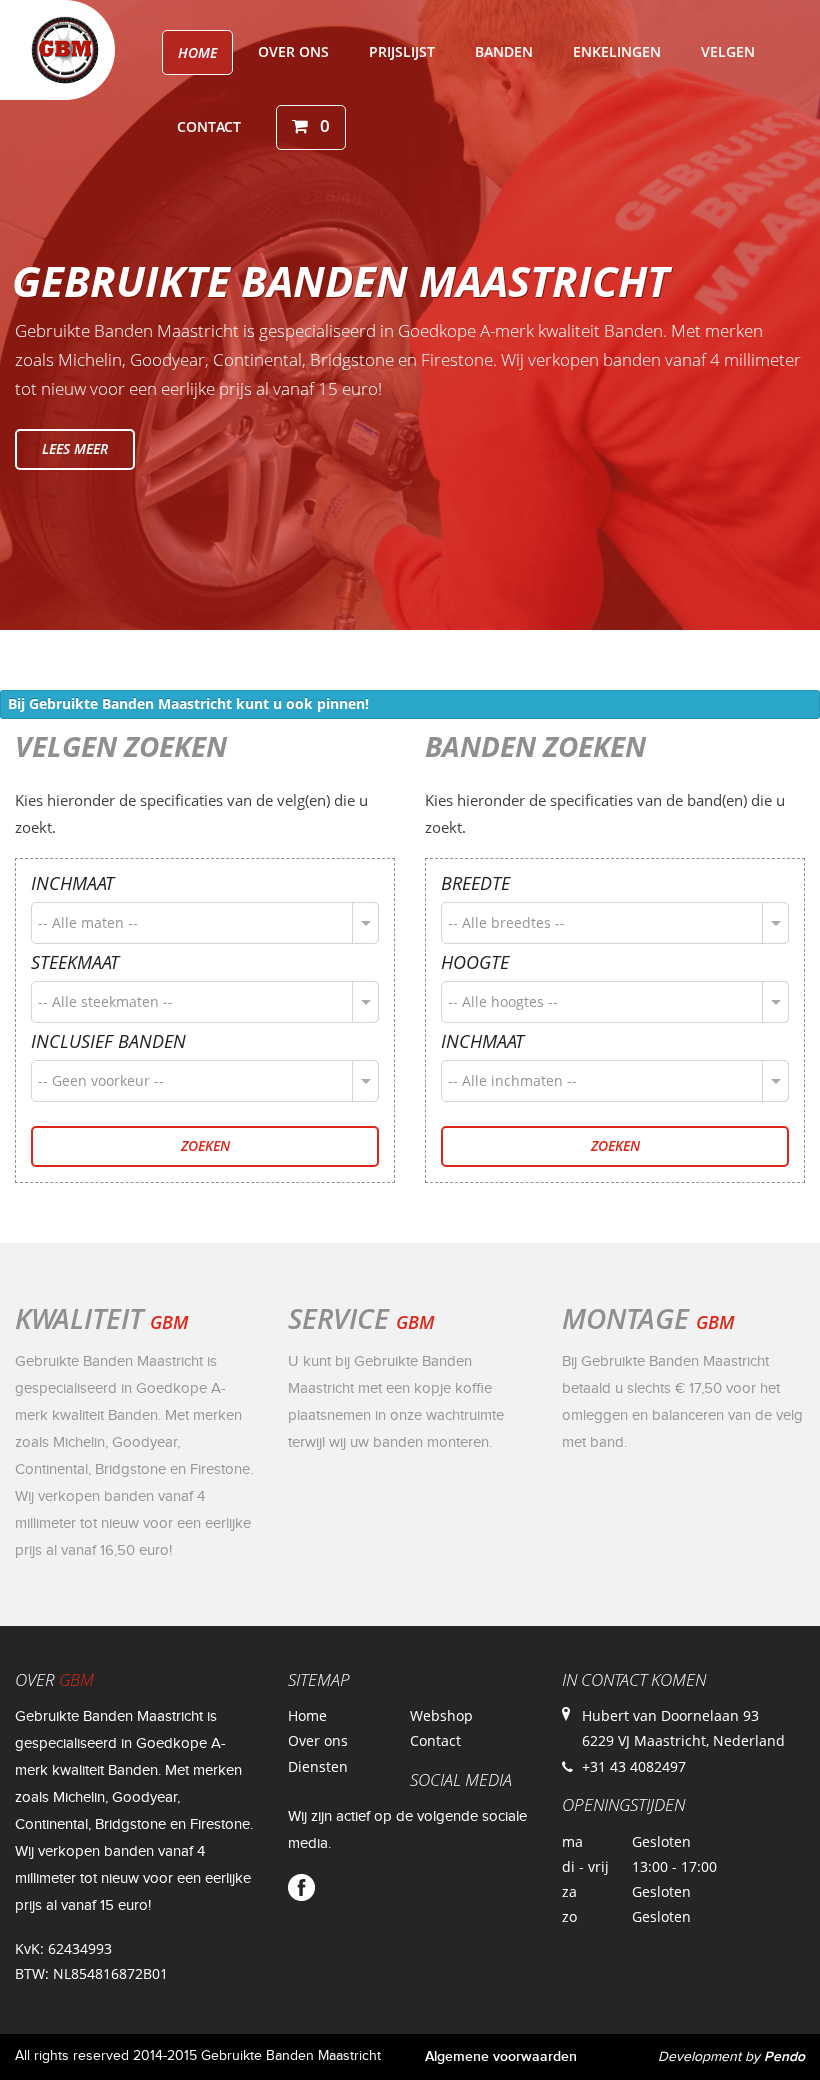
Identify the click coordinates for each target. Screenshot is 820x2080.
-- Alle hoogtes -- (503, 1001)
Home (197, 52)
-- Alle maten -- (88, 922)
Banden (504, 51)
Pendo (784, 2056)
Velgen (728, 51)
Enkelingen (617, 51)
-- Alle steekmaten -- (105, 1001)
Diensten (318, 1766)
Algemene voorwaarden (501, 2056)
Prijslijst (402, 51)
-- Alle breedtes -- (506, 922)
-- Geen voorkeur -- (101, 1080)
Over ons (293, 51)
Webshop (441, 1715)
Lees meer (75, 448)
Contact (209, 126)
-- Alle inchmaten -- (512, 1080)
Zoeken (205, 1145)
